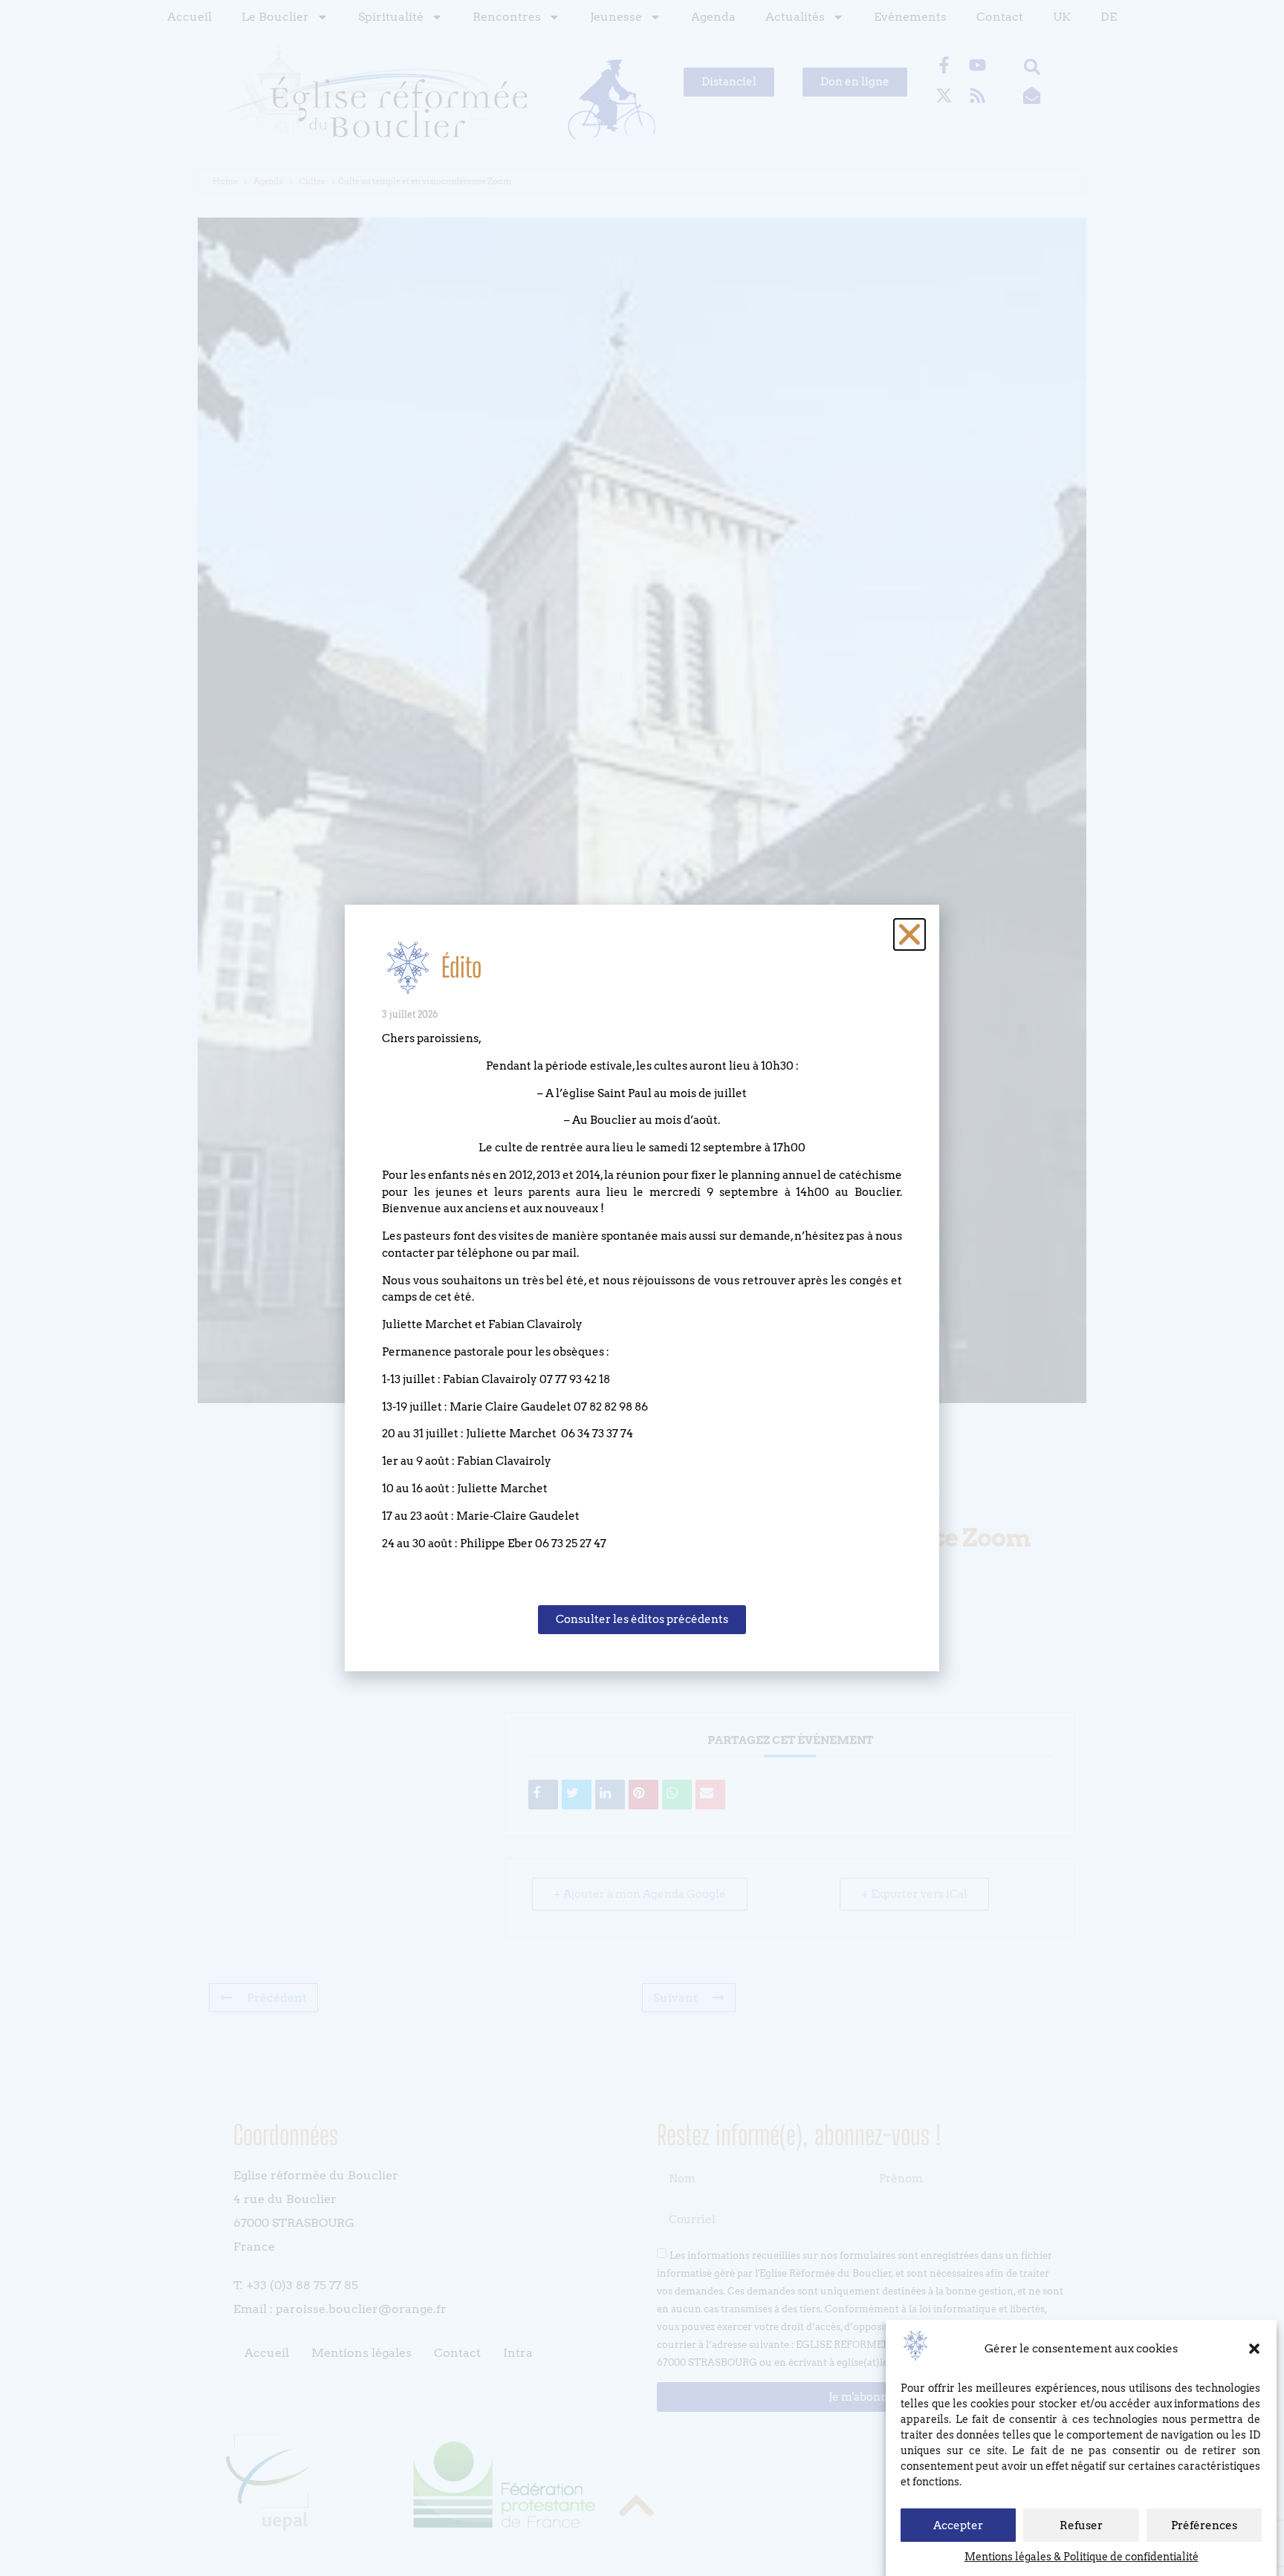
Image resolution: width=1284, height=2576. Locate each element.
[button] (1254, 2349)
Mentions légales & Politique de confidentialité (1082, 2557)
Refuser (1081, 2525)
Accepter (958, 2525)
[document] (642, 1288)
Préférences (1204, 2525)
